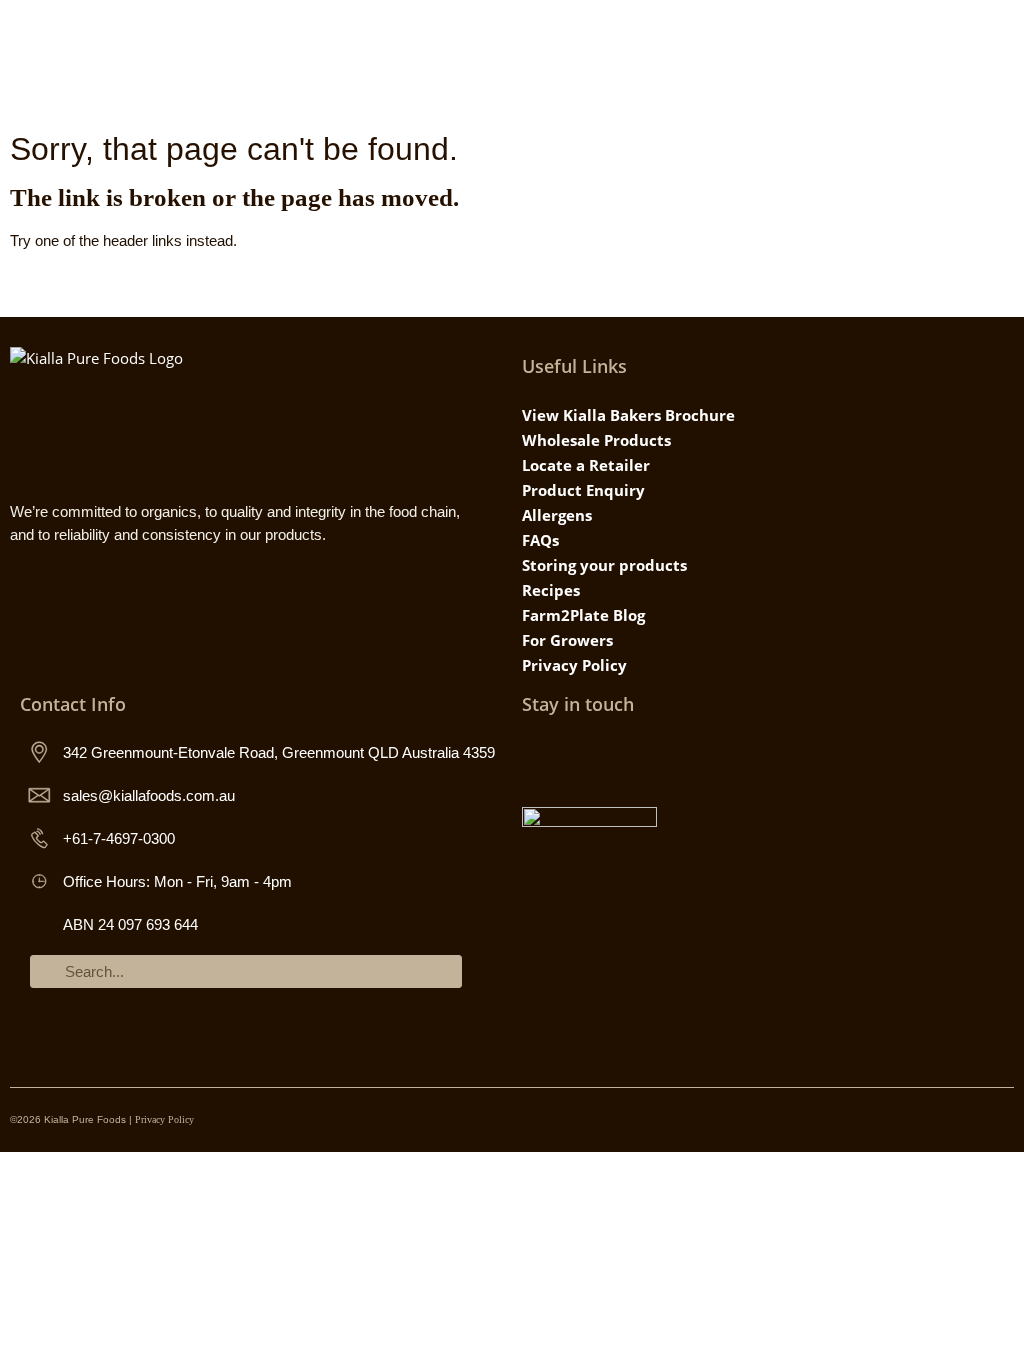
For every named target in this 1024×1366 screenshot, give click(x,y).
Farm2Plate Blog (583, 615)
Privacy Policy (574, 665)
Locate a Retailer (586, 465)
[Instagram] (536, 757)
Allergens (557, 515)
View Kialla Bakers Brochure (628, 415)
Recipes (551, 590)
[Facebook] (577, 757)
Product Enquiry (583, 490)
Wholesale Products (596, 440)
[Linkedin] (659, 757)
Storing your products (604, 565)
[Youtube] (618, 757)
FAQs (540, 540)
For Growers (567, 640)
